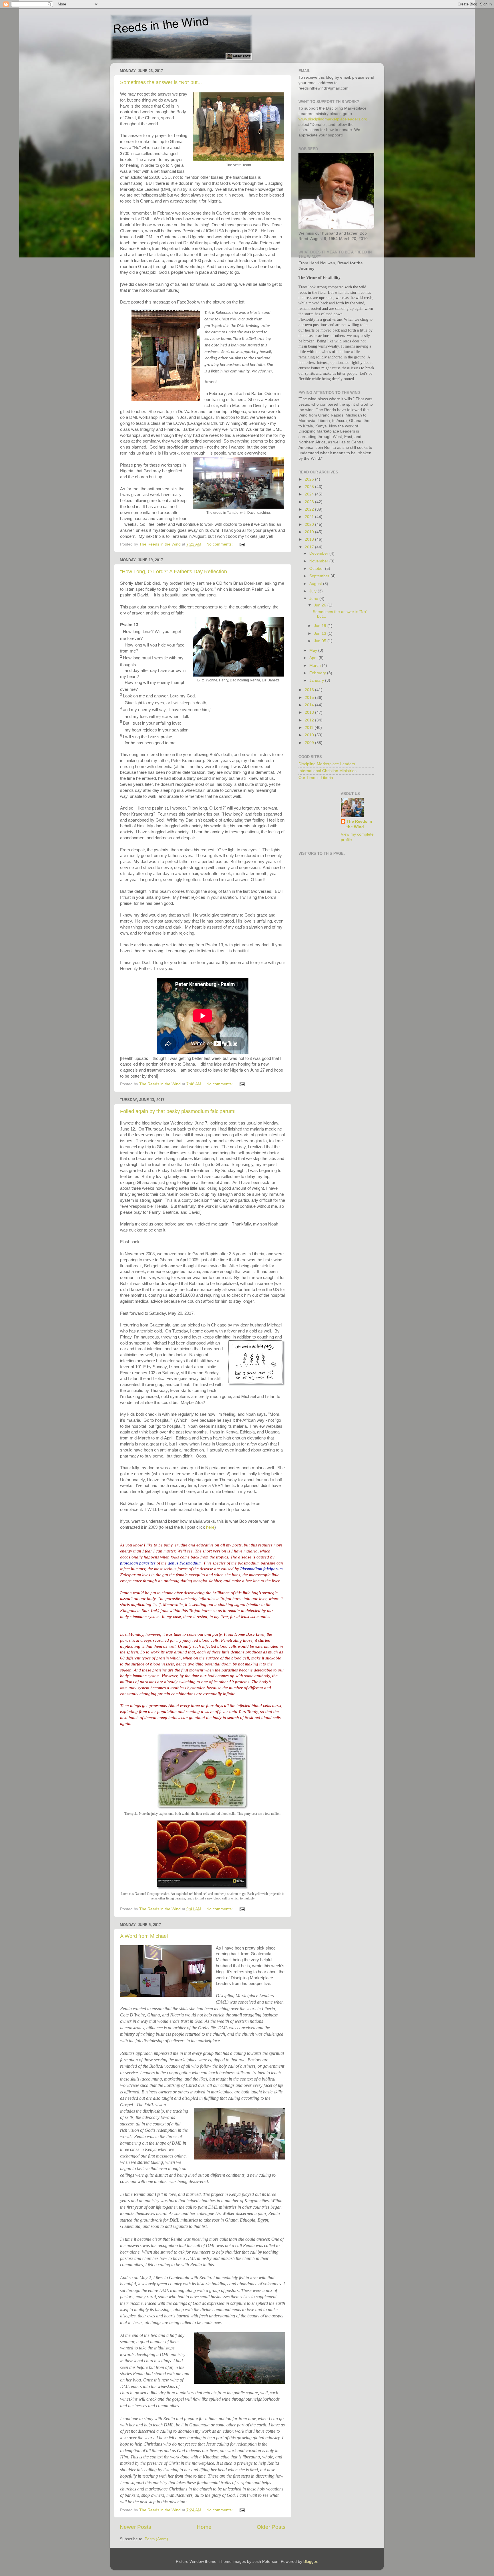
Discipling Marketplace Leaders (327, 764)
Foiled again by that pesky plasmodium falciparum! (178, 1111)
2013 (310, 712)
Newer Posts (136, 2527)
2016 (310, 690)
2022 (310, 509)
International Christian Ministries (327, 771)
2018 (310, 539)
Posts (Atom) (156, 2539)
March (316, 666)
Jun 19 (321, 626)
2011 (310, 728)
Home (204, 2527)
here (210, 1527)
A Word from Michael (144, 1936)
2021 (310, 517)
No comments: (220, 544)
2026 (310, 479)
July (313, 591)
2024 (310, 494)
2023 (310, 502)
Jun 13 (321, 633)
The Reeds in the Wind (359, 824)
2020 (310, 524)
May (314, 650)
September (320, 576)
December (319, 553)
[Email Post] (242, 544)
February (318, 673)
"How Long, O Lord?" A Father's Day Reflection (174, 572)
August (316, 584)
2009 (310, 743)
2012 (310, 720)
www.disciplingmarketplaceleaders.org (333, 119)
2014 (310, 705)
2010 (310, 735)
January (317, 680)
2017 (310, 547)
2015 (310, 698)
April (314, 658)
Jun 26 (321, 605)
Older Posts (271, 2527)
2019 (310, 532)
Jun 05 (321, 641)
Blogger (310, 2562)
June (314, 599)
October (317, 569)
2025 (310, 487)
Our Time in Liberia (316, 778)
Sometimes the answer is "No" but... (161, 82)
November (319, 561)
